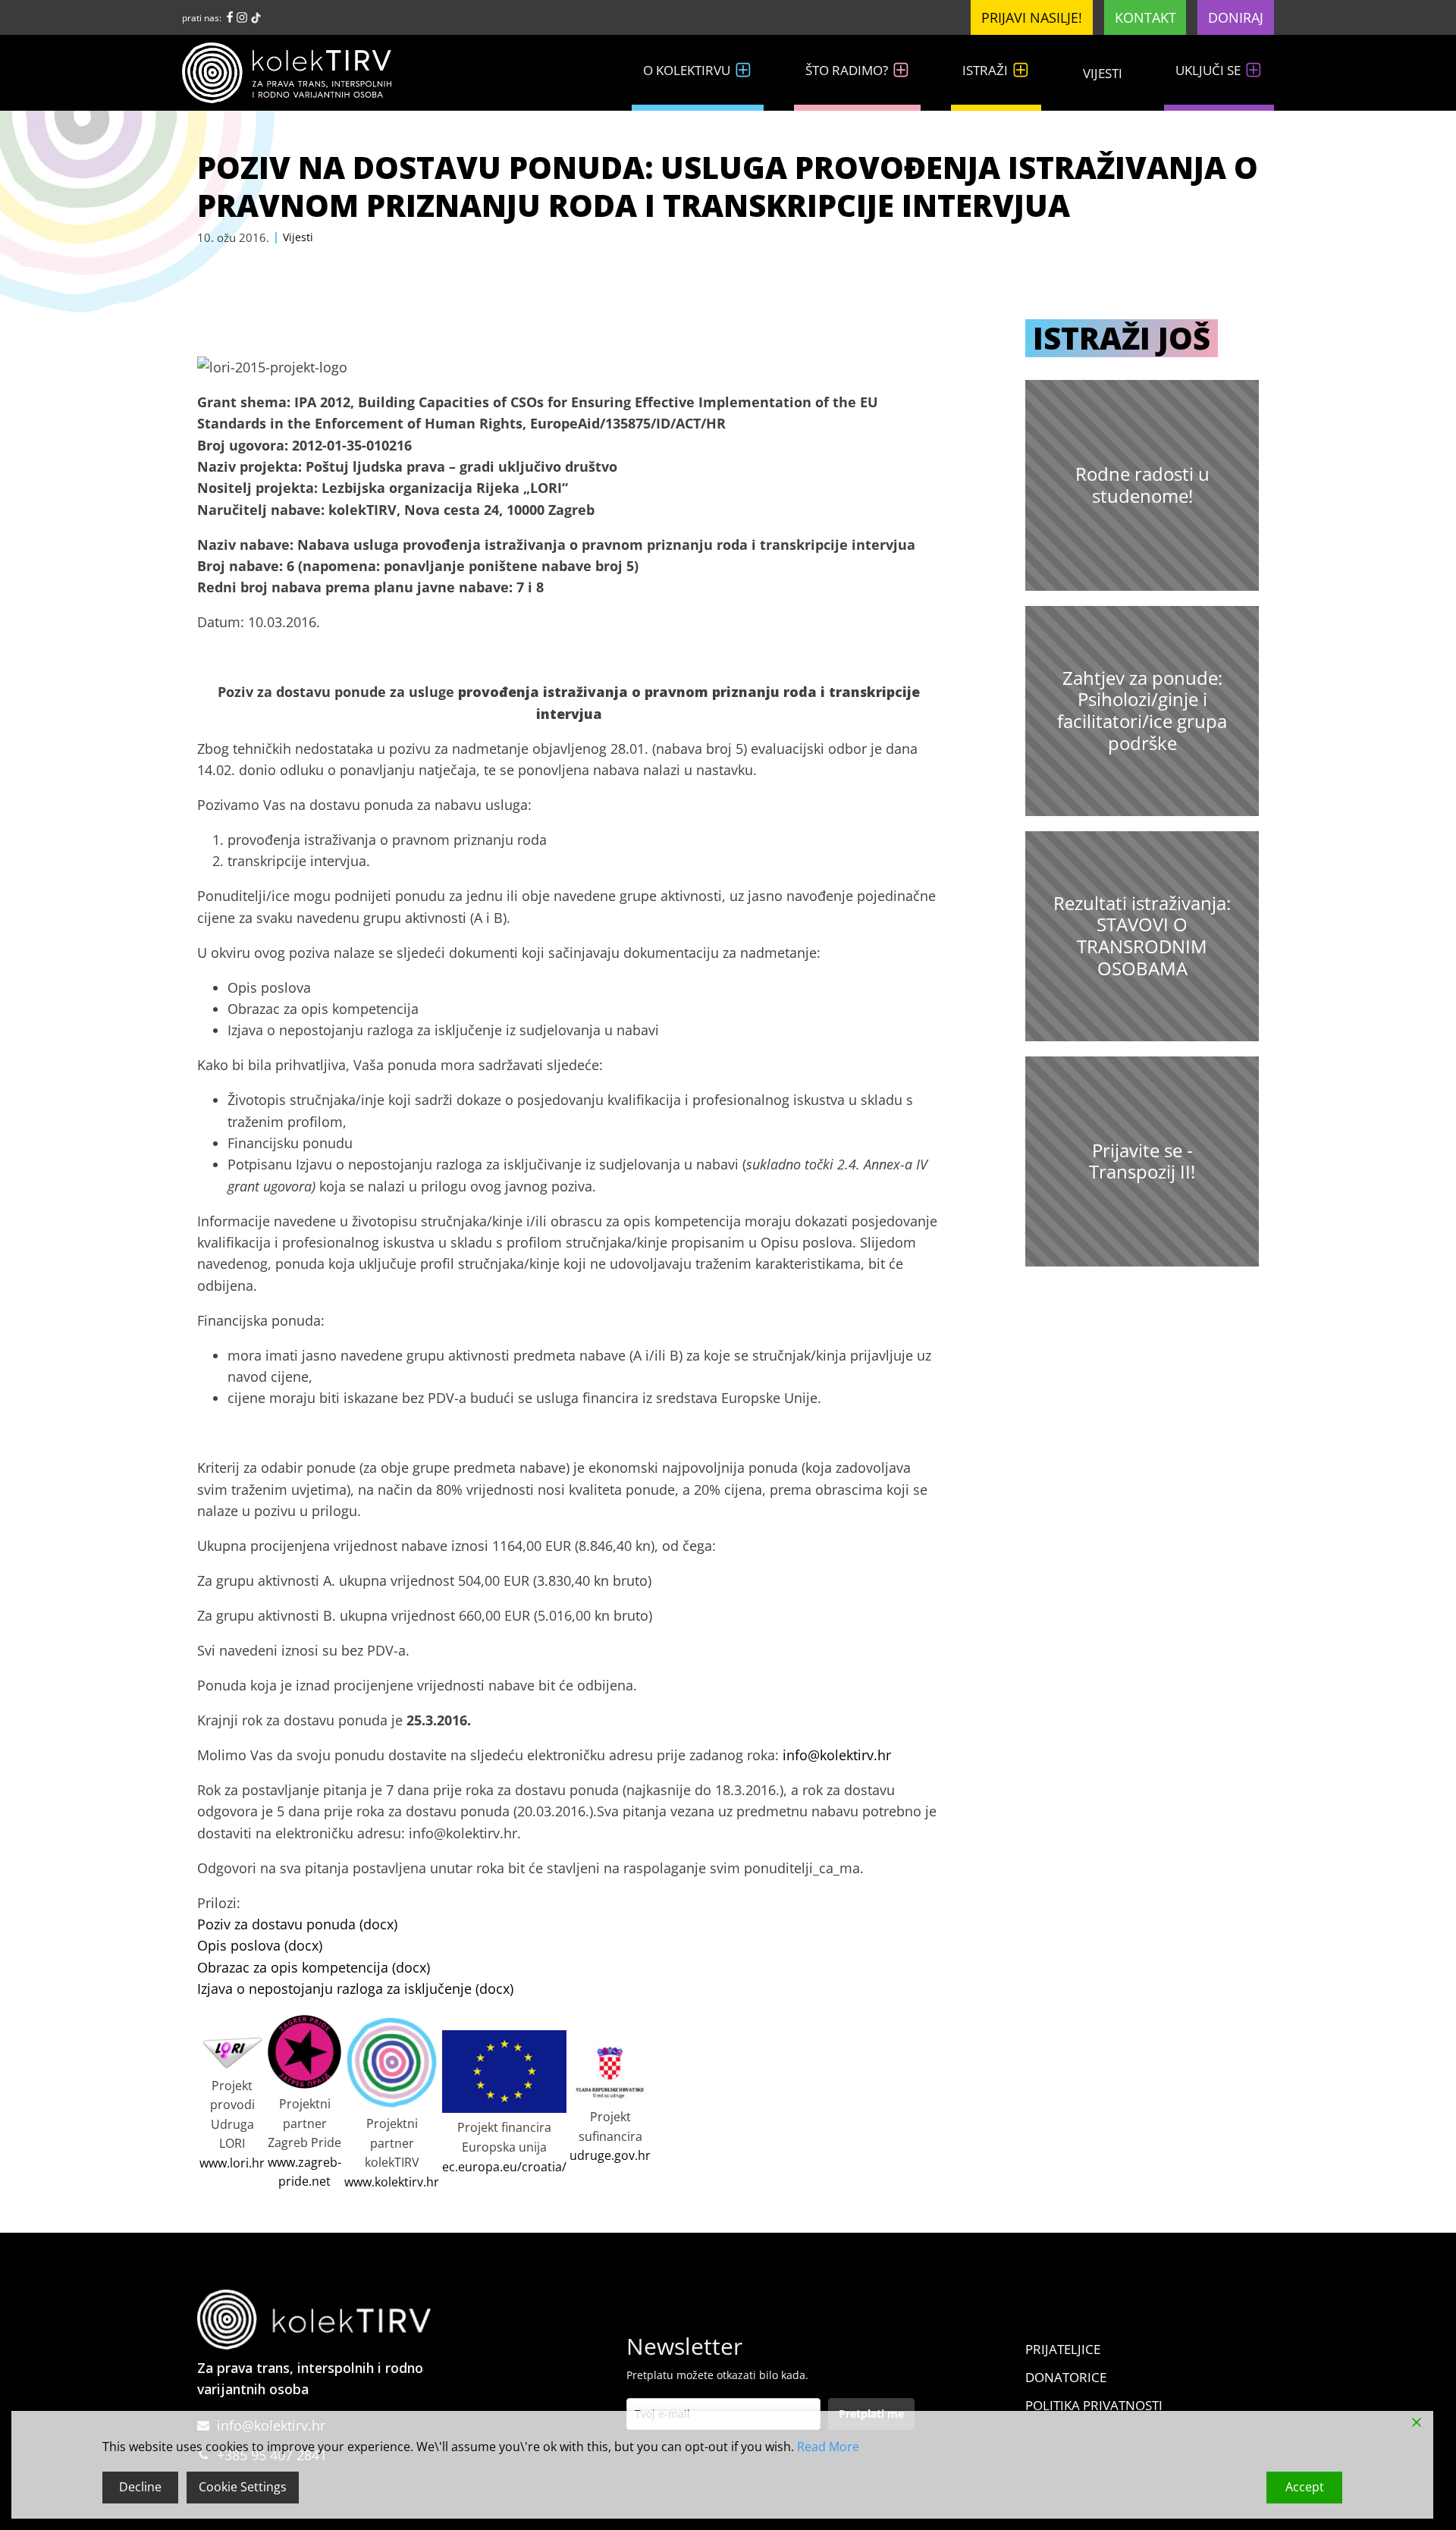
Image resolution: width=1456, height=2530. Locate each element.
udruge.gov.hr (610, 2155)
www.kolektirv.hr (392, 2182)
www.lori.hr (232, 2163)
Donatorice (1066, 2377)
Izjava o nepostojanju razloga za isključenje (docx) (355, 1989)
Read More (828, 2447)
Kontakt (1145, 17)
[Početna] (296, 73)
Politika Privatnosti (1094, 2405)
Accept (1305, 2487)
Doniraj (1236, 17)
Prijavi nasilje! (1032, 17)
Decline (140, 2487)
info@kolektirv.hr (837, 1755)
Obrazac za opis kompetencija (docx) (314, 1967)
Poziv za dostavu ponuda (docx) (297, 1924)
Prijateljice (1063, 2349)
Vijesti (1103, 73)
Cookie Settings (243, 2487)
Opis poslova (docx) (260, 1945)
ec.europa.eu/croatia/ (504, 2167)
